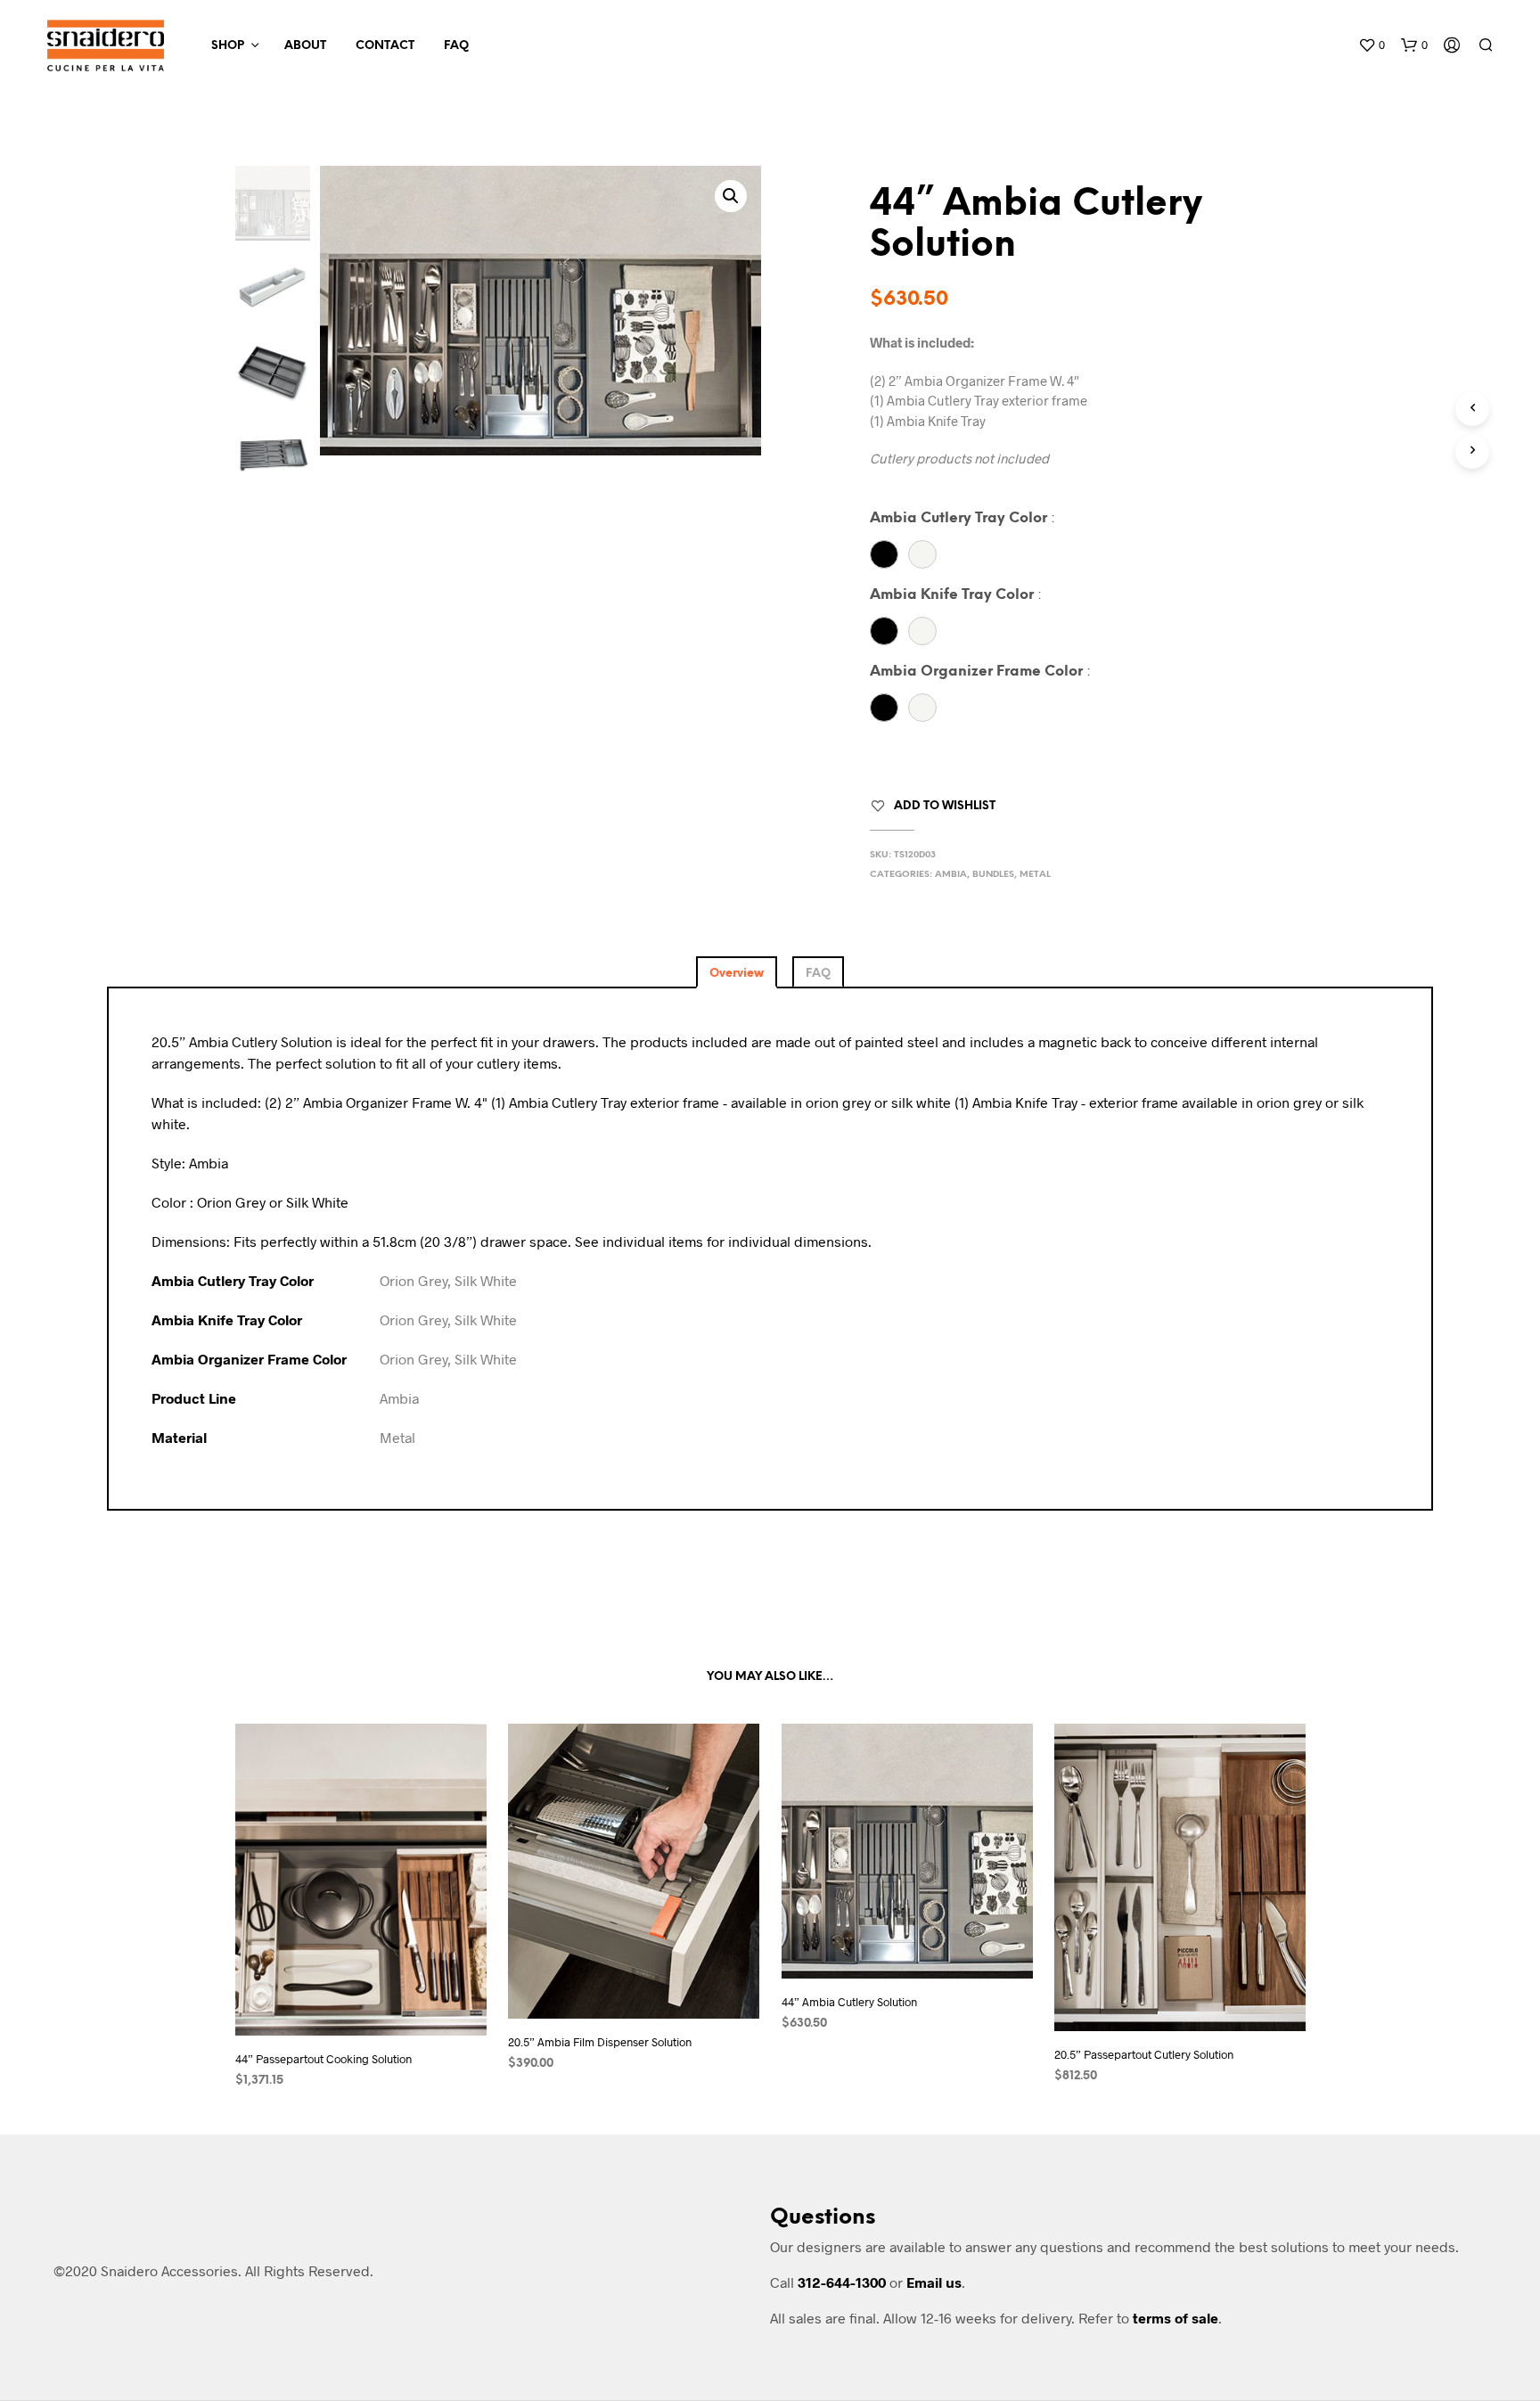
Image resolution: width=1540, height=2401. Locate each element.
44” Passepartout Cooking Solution (324, 2059)
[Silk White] (922, 554)
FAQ (456, 46)
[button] (1372, 45)
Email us (934, 2282)
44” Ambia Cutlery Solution (849, 2002)
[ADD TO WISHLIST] (360, 2002)
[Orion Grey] (884, 554)
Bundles (993, 875)
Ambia (951, 875)
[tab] (737, 972)
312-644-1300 (842, 2282)
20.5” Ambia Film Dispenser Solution (600, 2042)
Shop (228, 46)
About (305, 46)
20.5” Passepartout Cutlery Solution (1144, 2054)
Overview (737, 974)
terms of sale (1175, 2318)
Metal (1035, 875)
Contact (385, 46)
